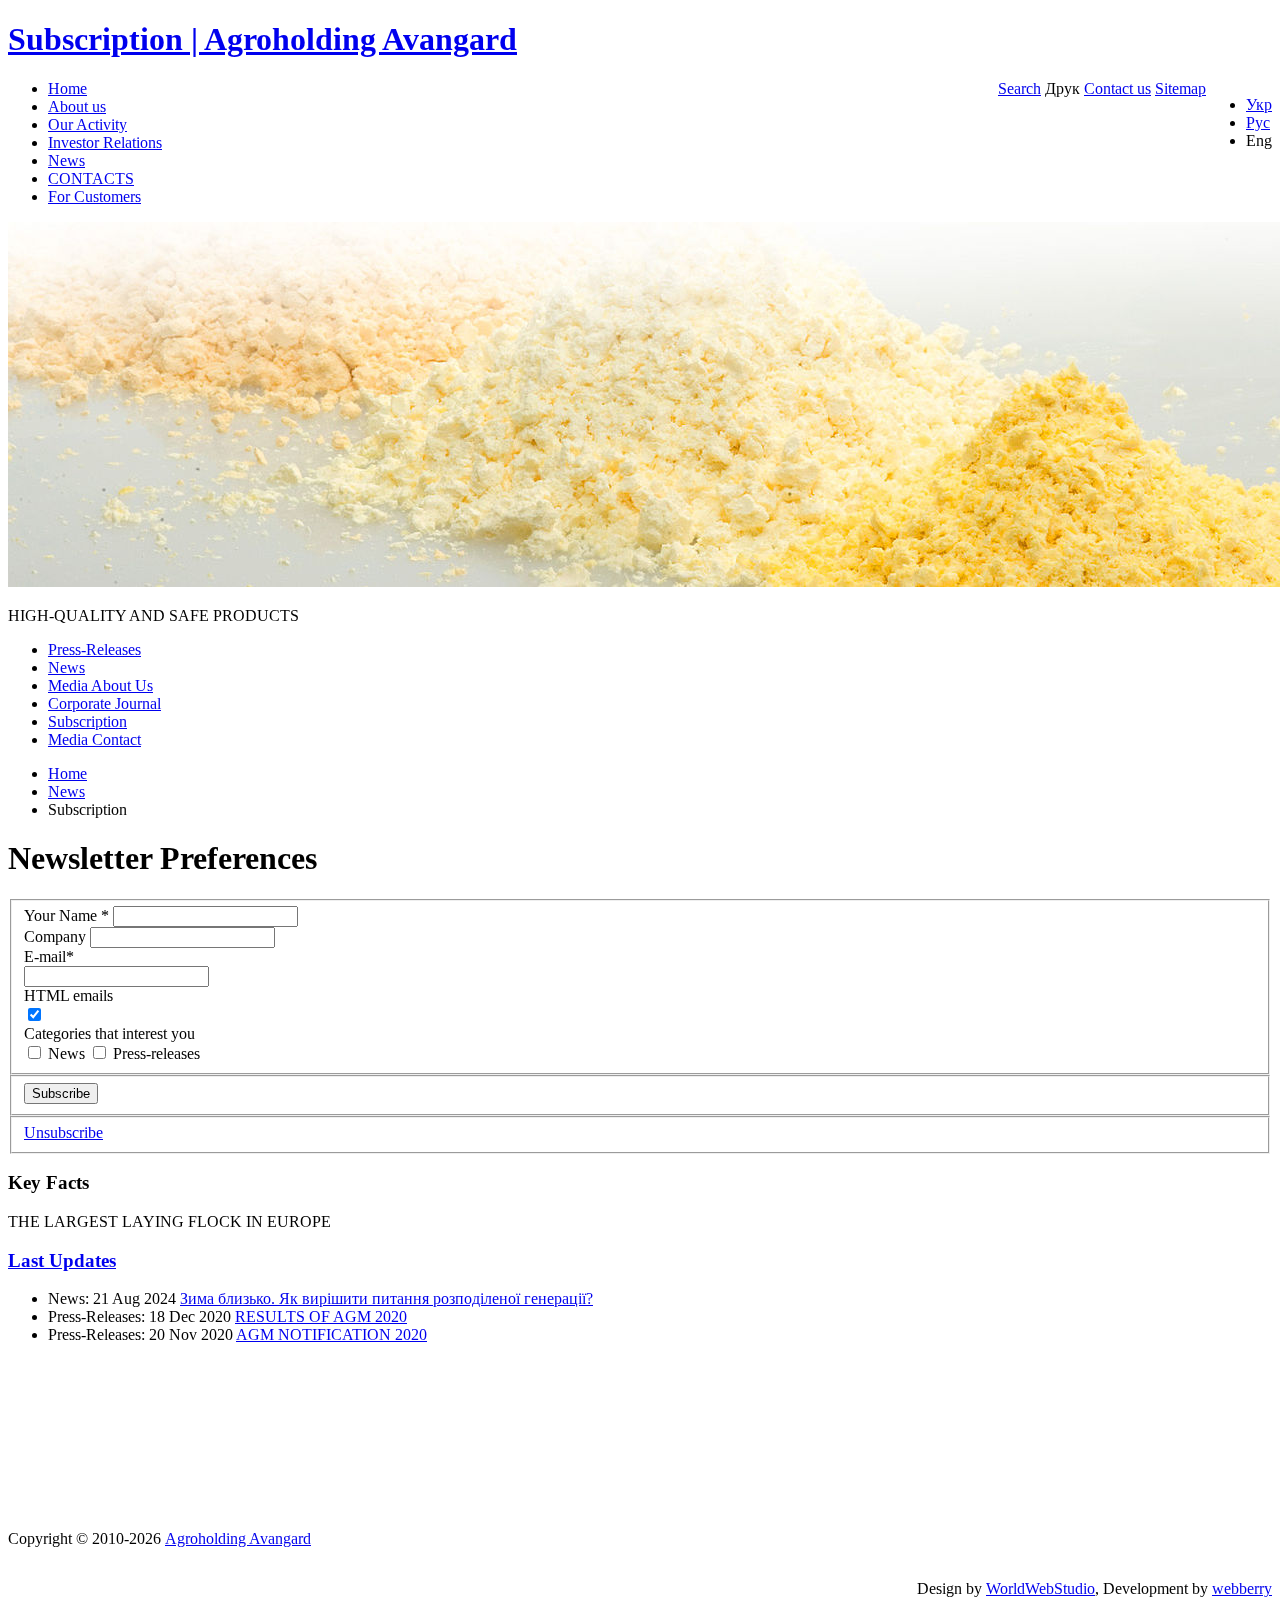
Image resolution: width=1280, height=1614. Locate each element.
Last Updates (62, 1260)
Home (67, 88)
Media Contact (94, 739)
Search (1019, 88)
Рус (1258, 122)
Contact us (1117, 88)
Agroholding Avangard (238, 1538)
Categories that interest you (109, 1033)
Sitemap (1180, 88)
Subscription (87, 721)
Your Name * (68, 915)
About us (77, 106)
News (66, 160)
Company (57, 936)
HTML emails (68, 995)
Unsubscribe (63, 1132)
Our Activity (87, 124)
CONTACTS (91, 178)
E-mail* (49, 956)
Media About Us (100, 685)
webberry (1242, 1588)
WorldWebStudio (1040, 1588)
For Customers (94, 196)
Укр (1259, 104)
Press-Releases (94, 649)
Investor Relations (105, 142)
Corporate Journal (104, 703)
